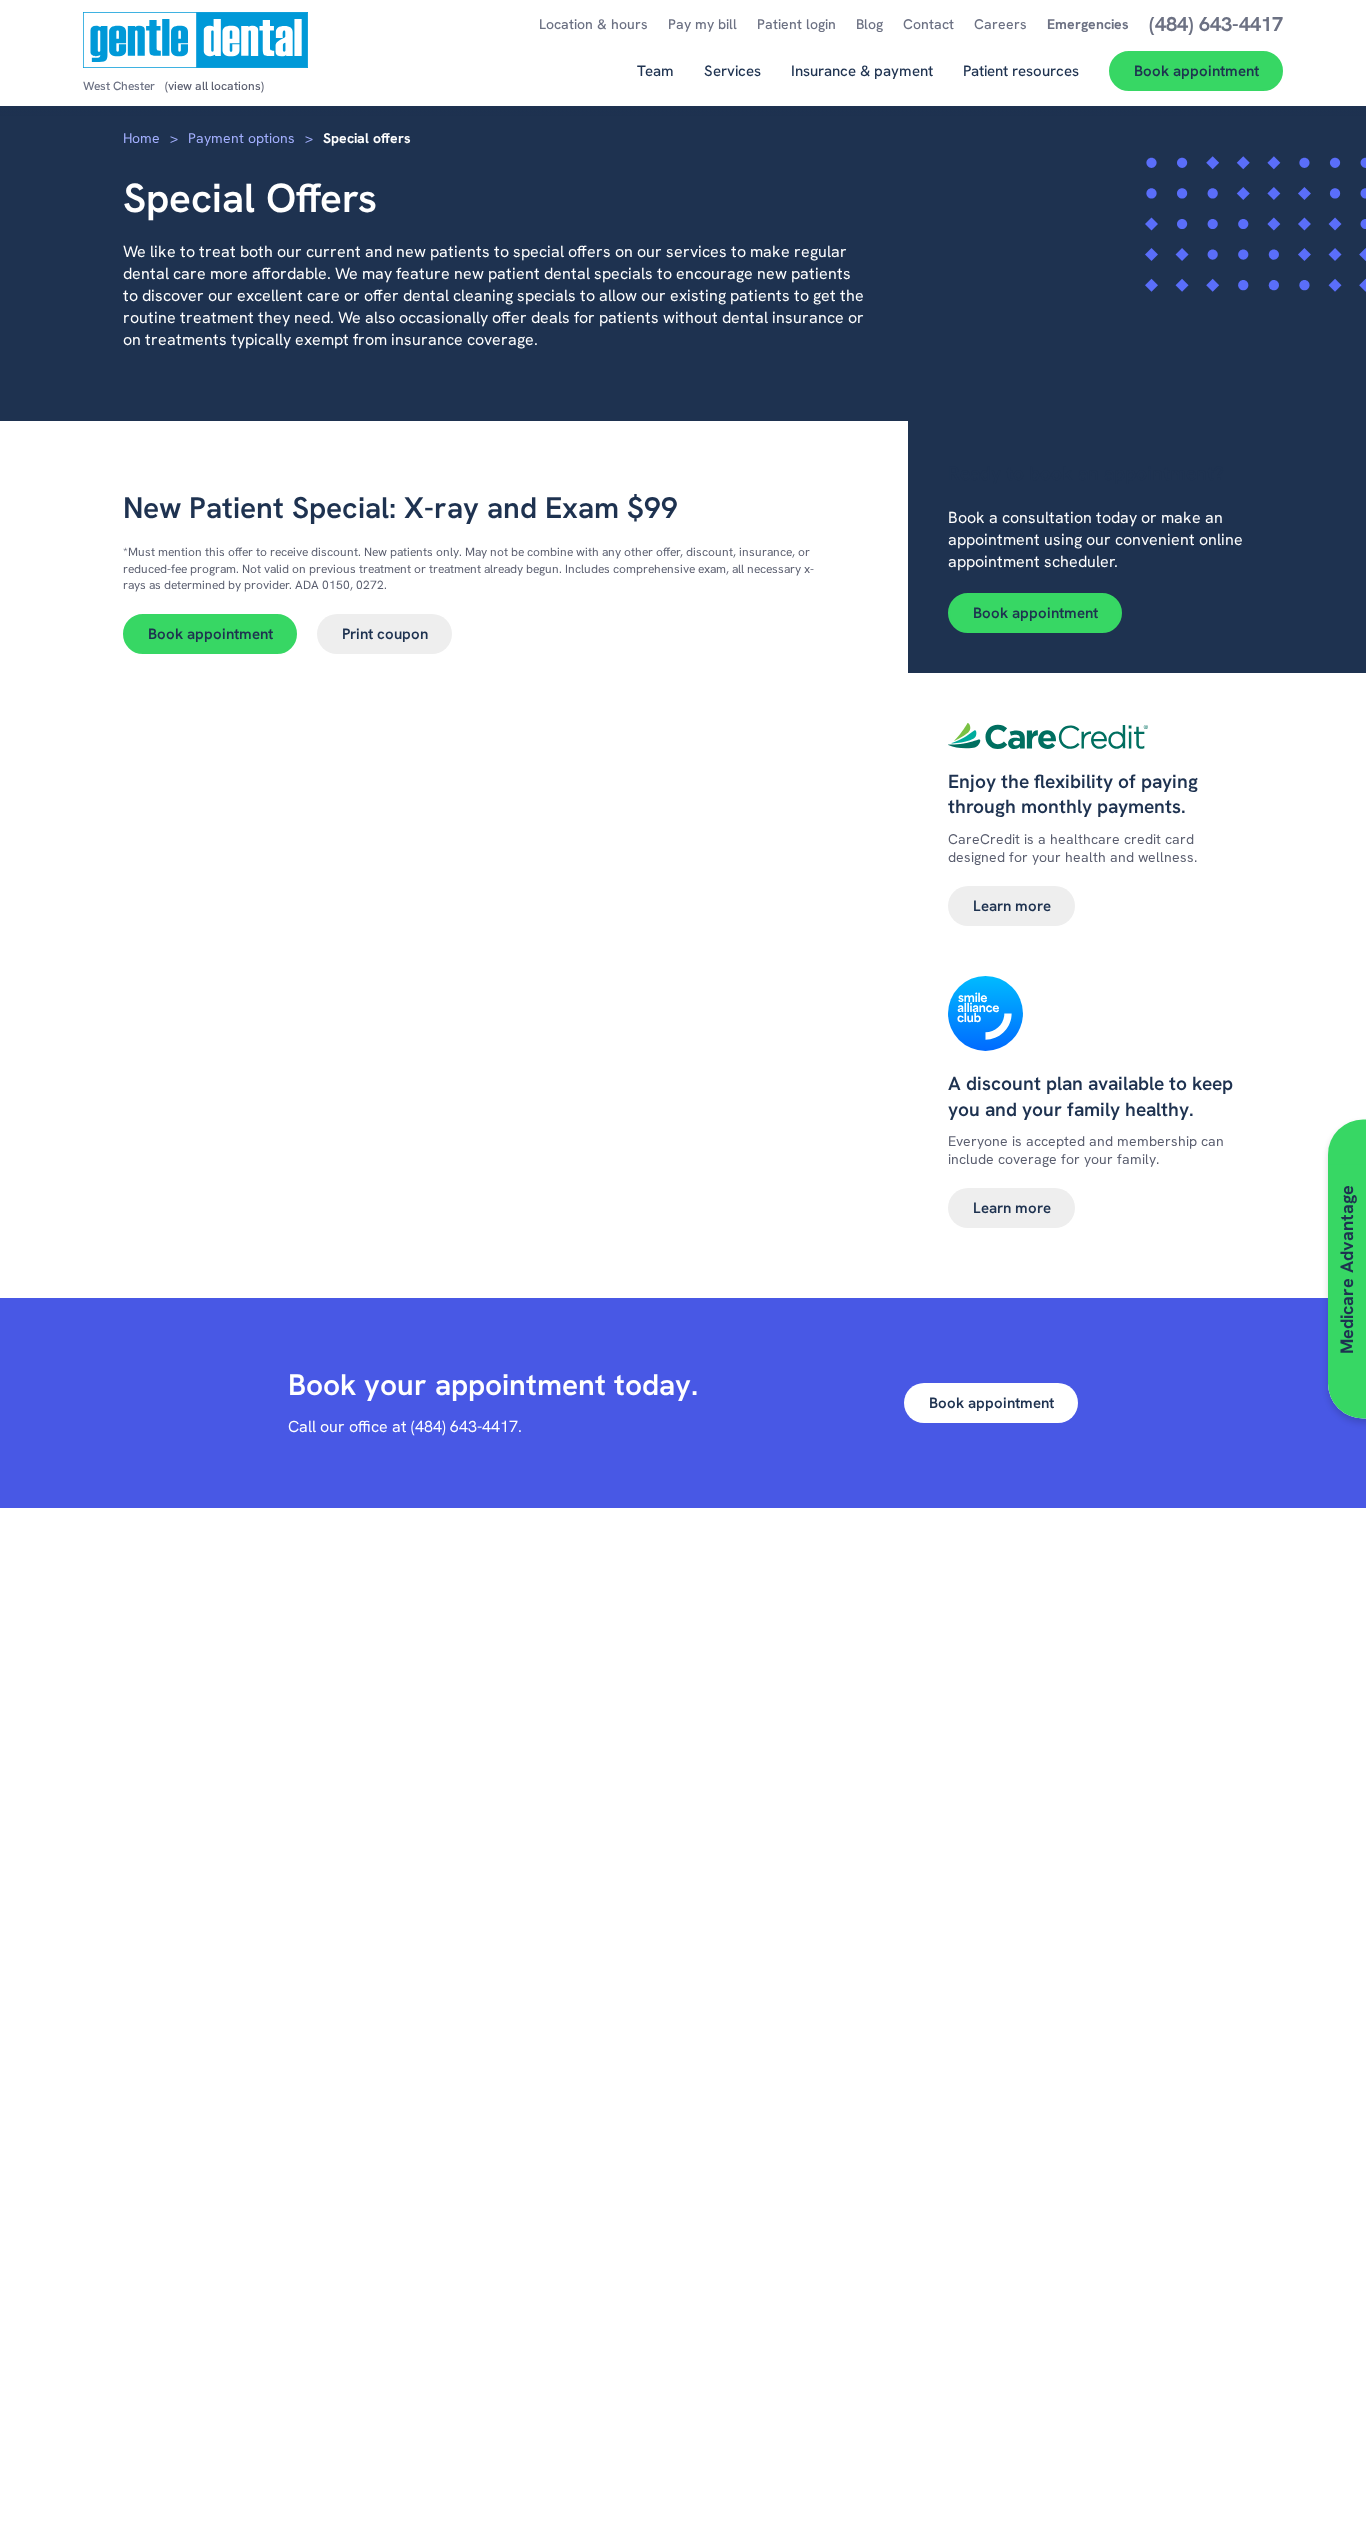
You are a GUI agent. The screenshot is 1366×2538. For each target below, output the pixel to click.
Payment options (241, 138)
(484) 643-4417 (464, 1426)
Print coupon (385, 634)
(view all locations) (214, 86)
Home (141, 138)
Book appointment (210, 634)
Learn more (1012, 906)
